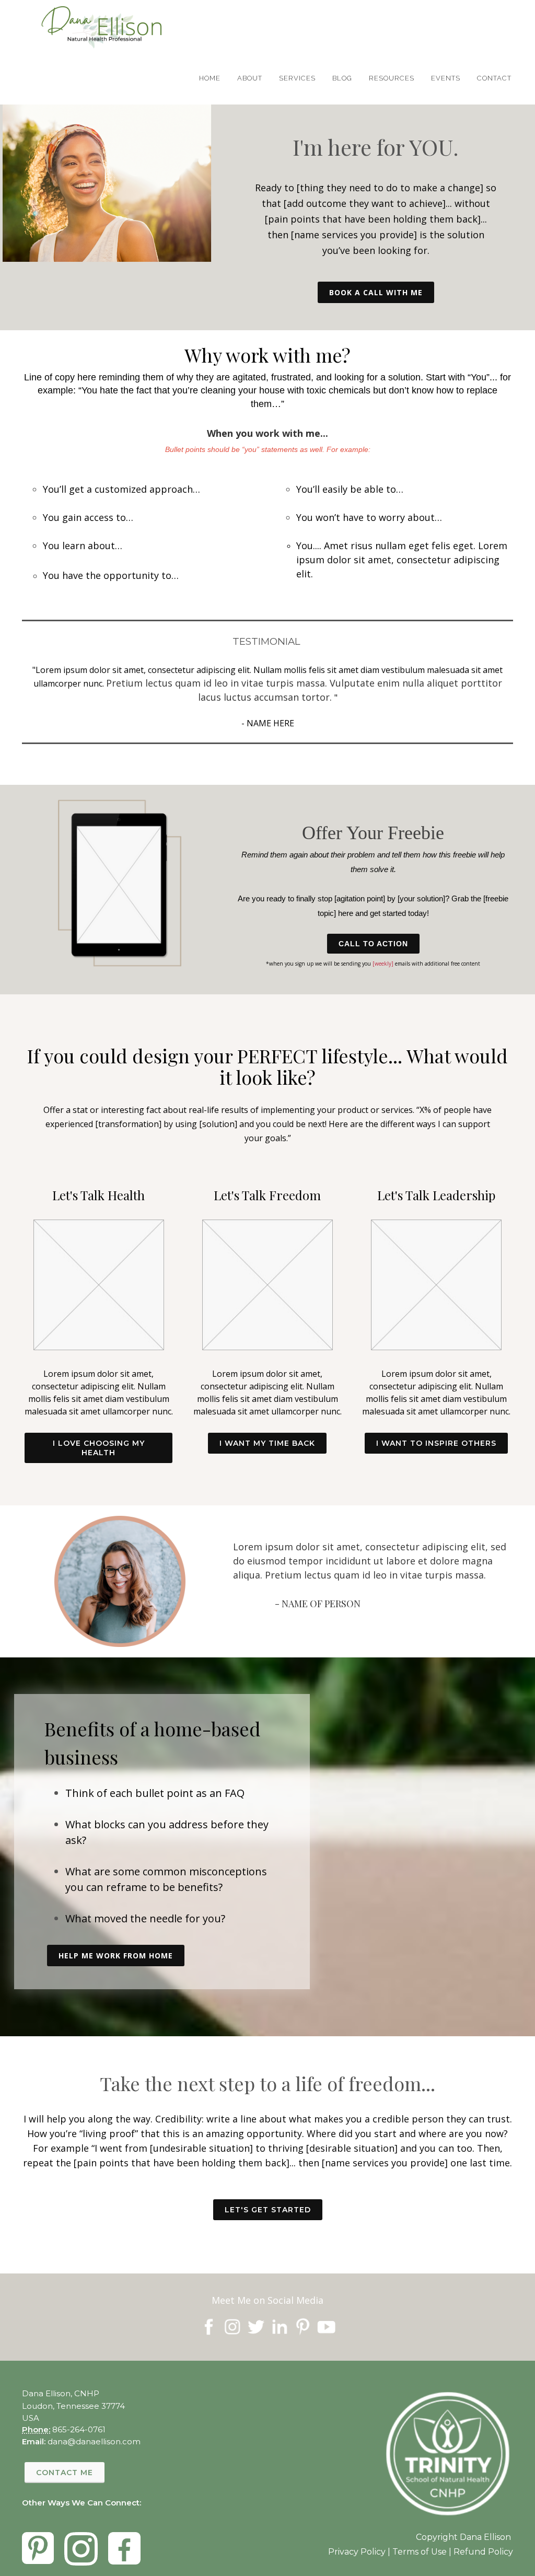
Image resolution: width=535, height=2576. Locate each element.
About (250, 78)
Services (297, 78)
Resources (392, 78)
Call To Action (373, 944)
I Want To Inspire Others (436, 1443)
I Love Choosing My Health (99, 1448)
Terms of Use (420, 2552)
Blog (342, 78)
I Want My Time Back (267, 1443)
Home (210, 78)
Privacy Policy (357, 2552)
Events (446, 78)
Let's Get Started (268, 2210)
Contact (494, 78)
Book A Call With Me (376, 292)
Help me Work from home (116, 1956)
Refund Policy (483, 2552)
